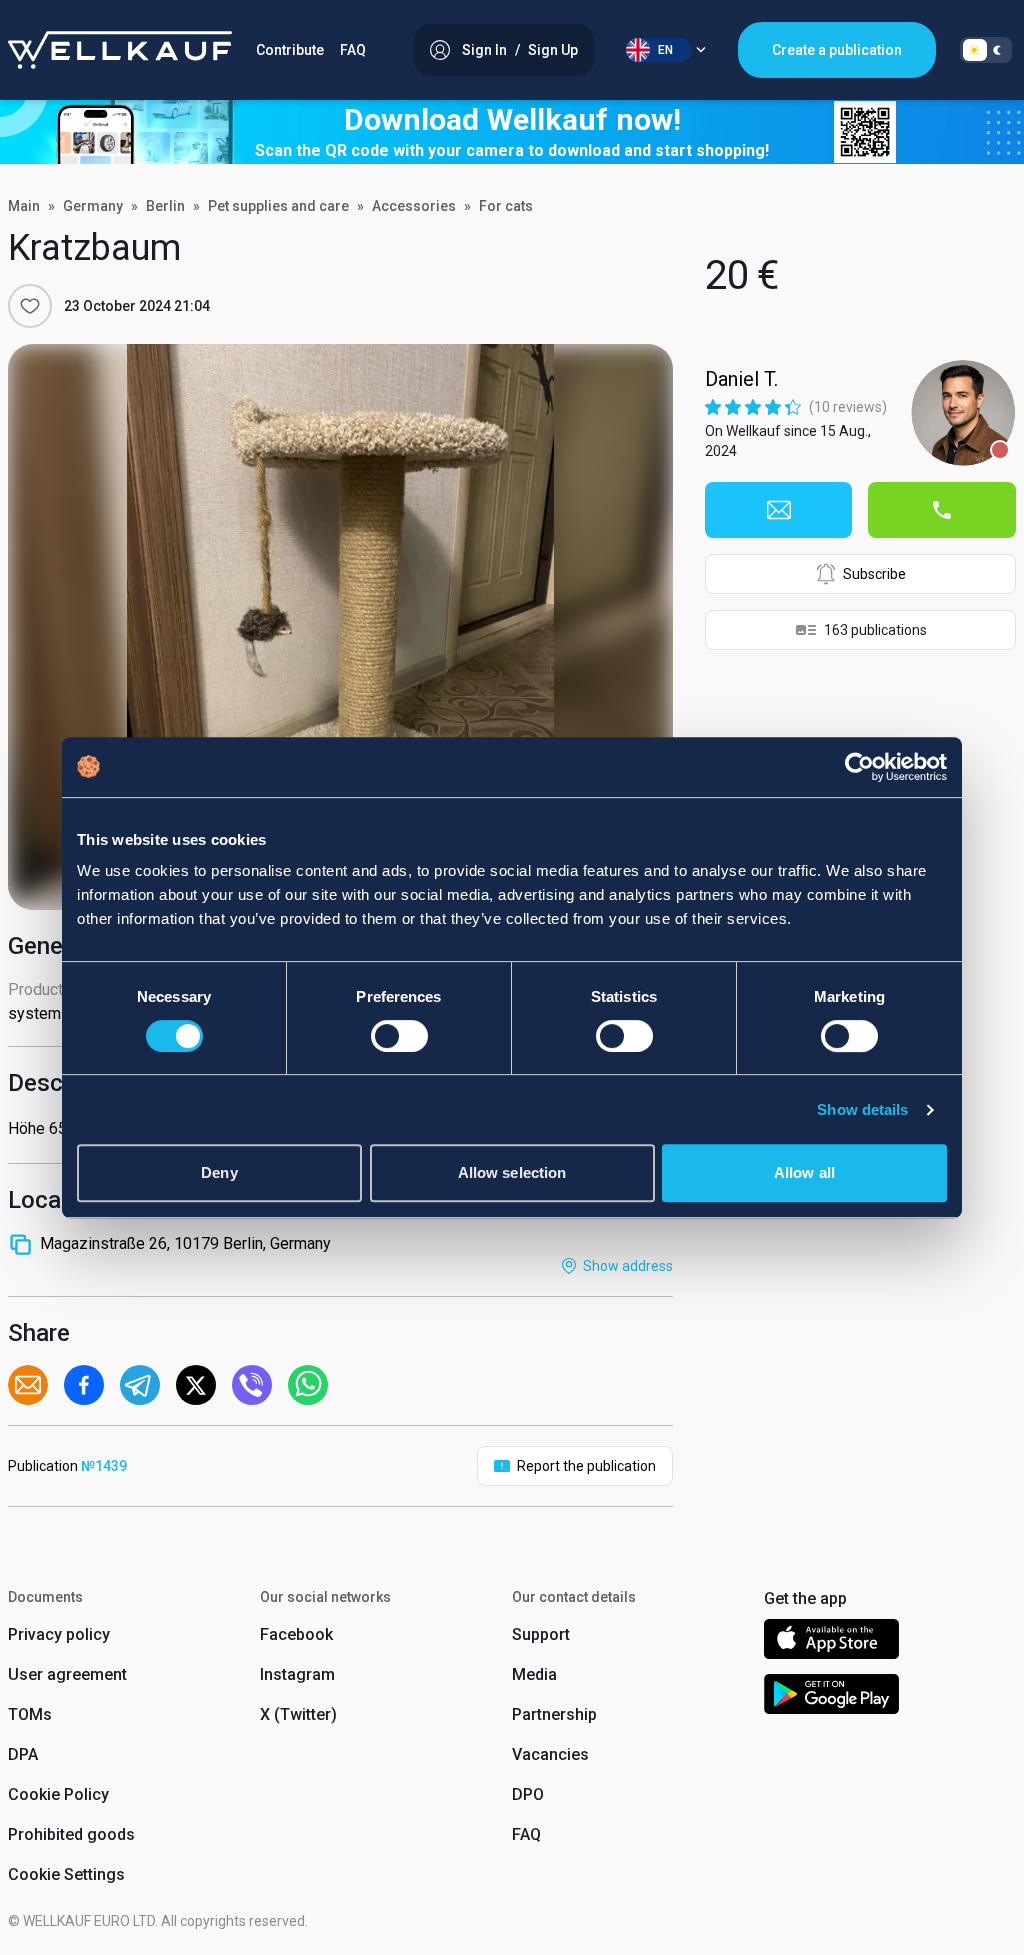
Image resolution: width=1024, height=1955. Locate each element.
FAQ (353, 50)
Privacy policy (59, 1634)
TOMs (30, 1714)
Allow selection (512, 1172)
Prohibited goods (71, 1834)
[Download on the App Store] (831, 1642)
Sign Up (553, 50)
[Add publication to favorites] (30, 306)
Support (541, 1634)
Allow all (804, 1172)
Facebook (296, 1634)
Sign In (484, 50)
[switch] (399, 1036)
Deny (219, 1172)
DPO (528, 1794)
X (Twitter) (298, 1714)
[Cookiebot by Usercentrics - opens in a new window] (859, 767)
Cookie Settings (66, 1874)
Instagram (297, 1674)
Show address (628, 1266)
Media (534, 1674)
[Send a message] (779, 510)
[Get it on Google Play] (832, 1697)
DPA (23, 1754)
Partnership (554, 1714)
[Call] (942, 510)
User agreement (67, 1674)
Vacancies (550, 1754)
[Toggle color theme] (986, 50)
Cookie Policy (58, 1794)
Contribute (290, 50)
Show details (862, 1109)
